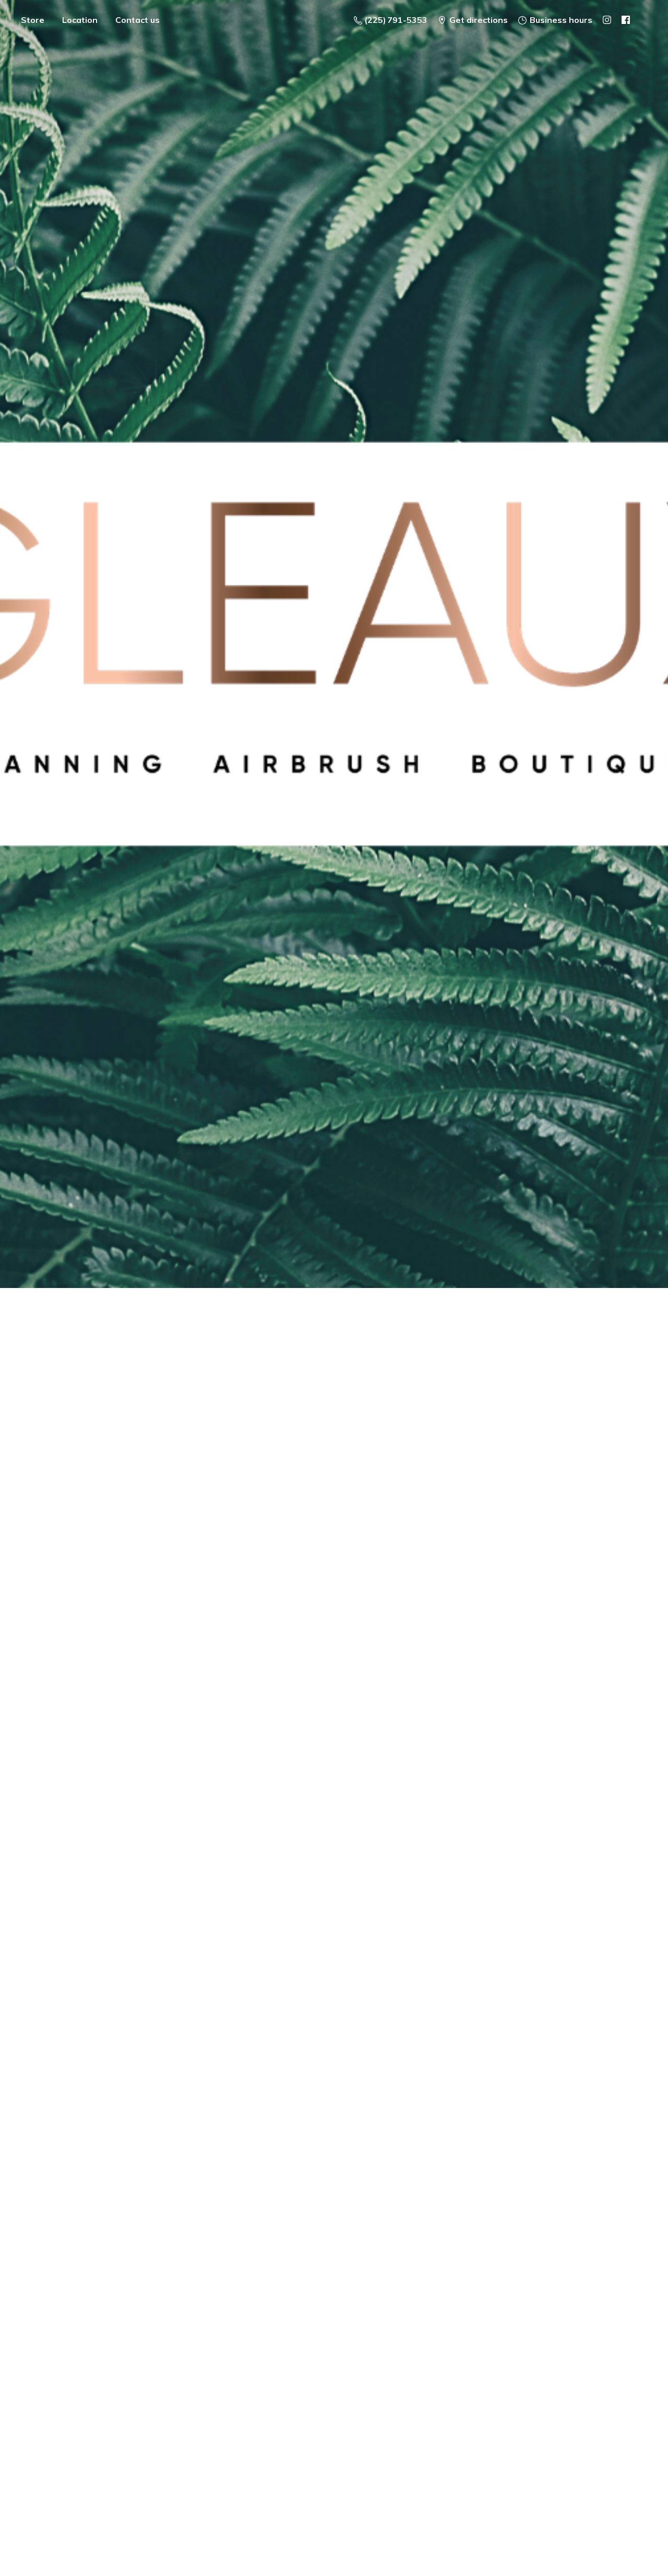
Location (80, 20)
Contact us (138, 20)
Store (33, 20)
